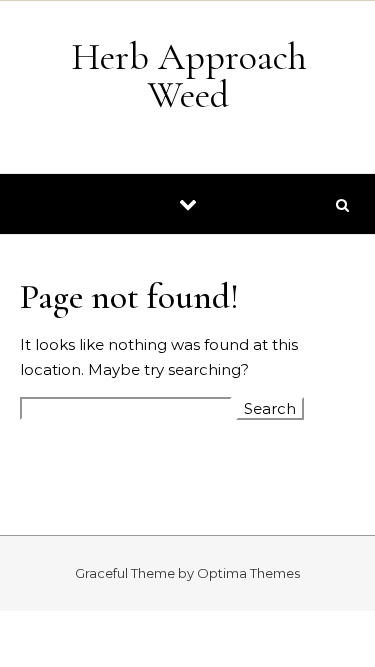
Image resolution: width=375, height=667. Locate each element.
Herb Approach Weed (189, 76)
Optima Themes (248, 573)
